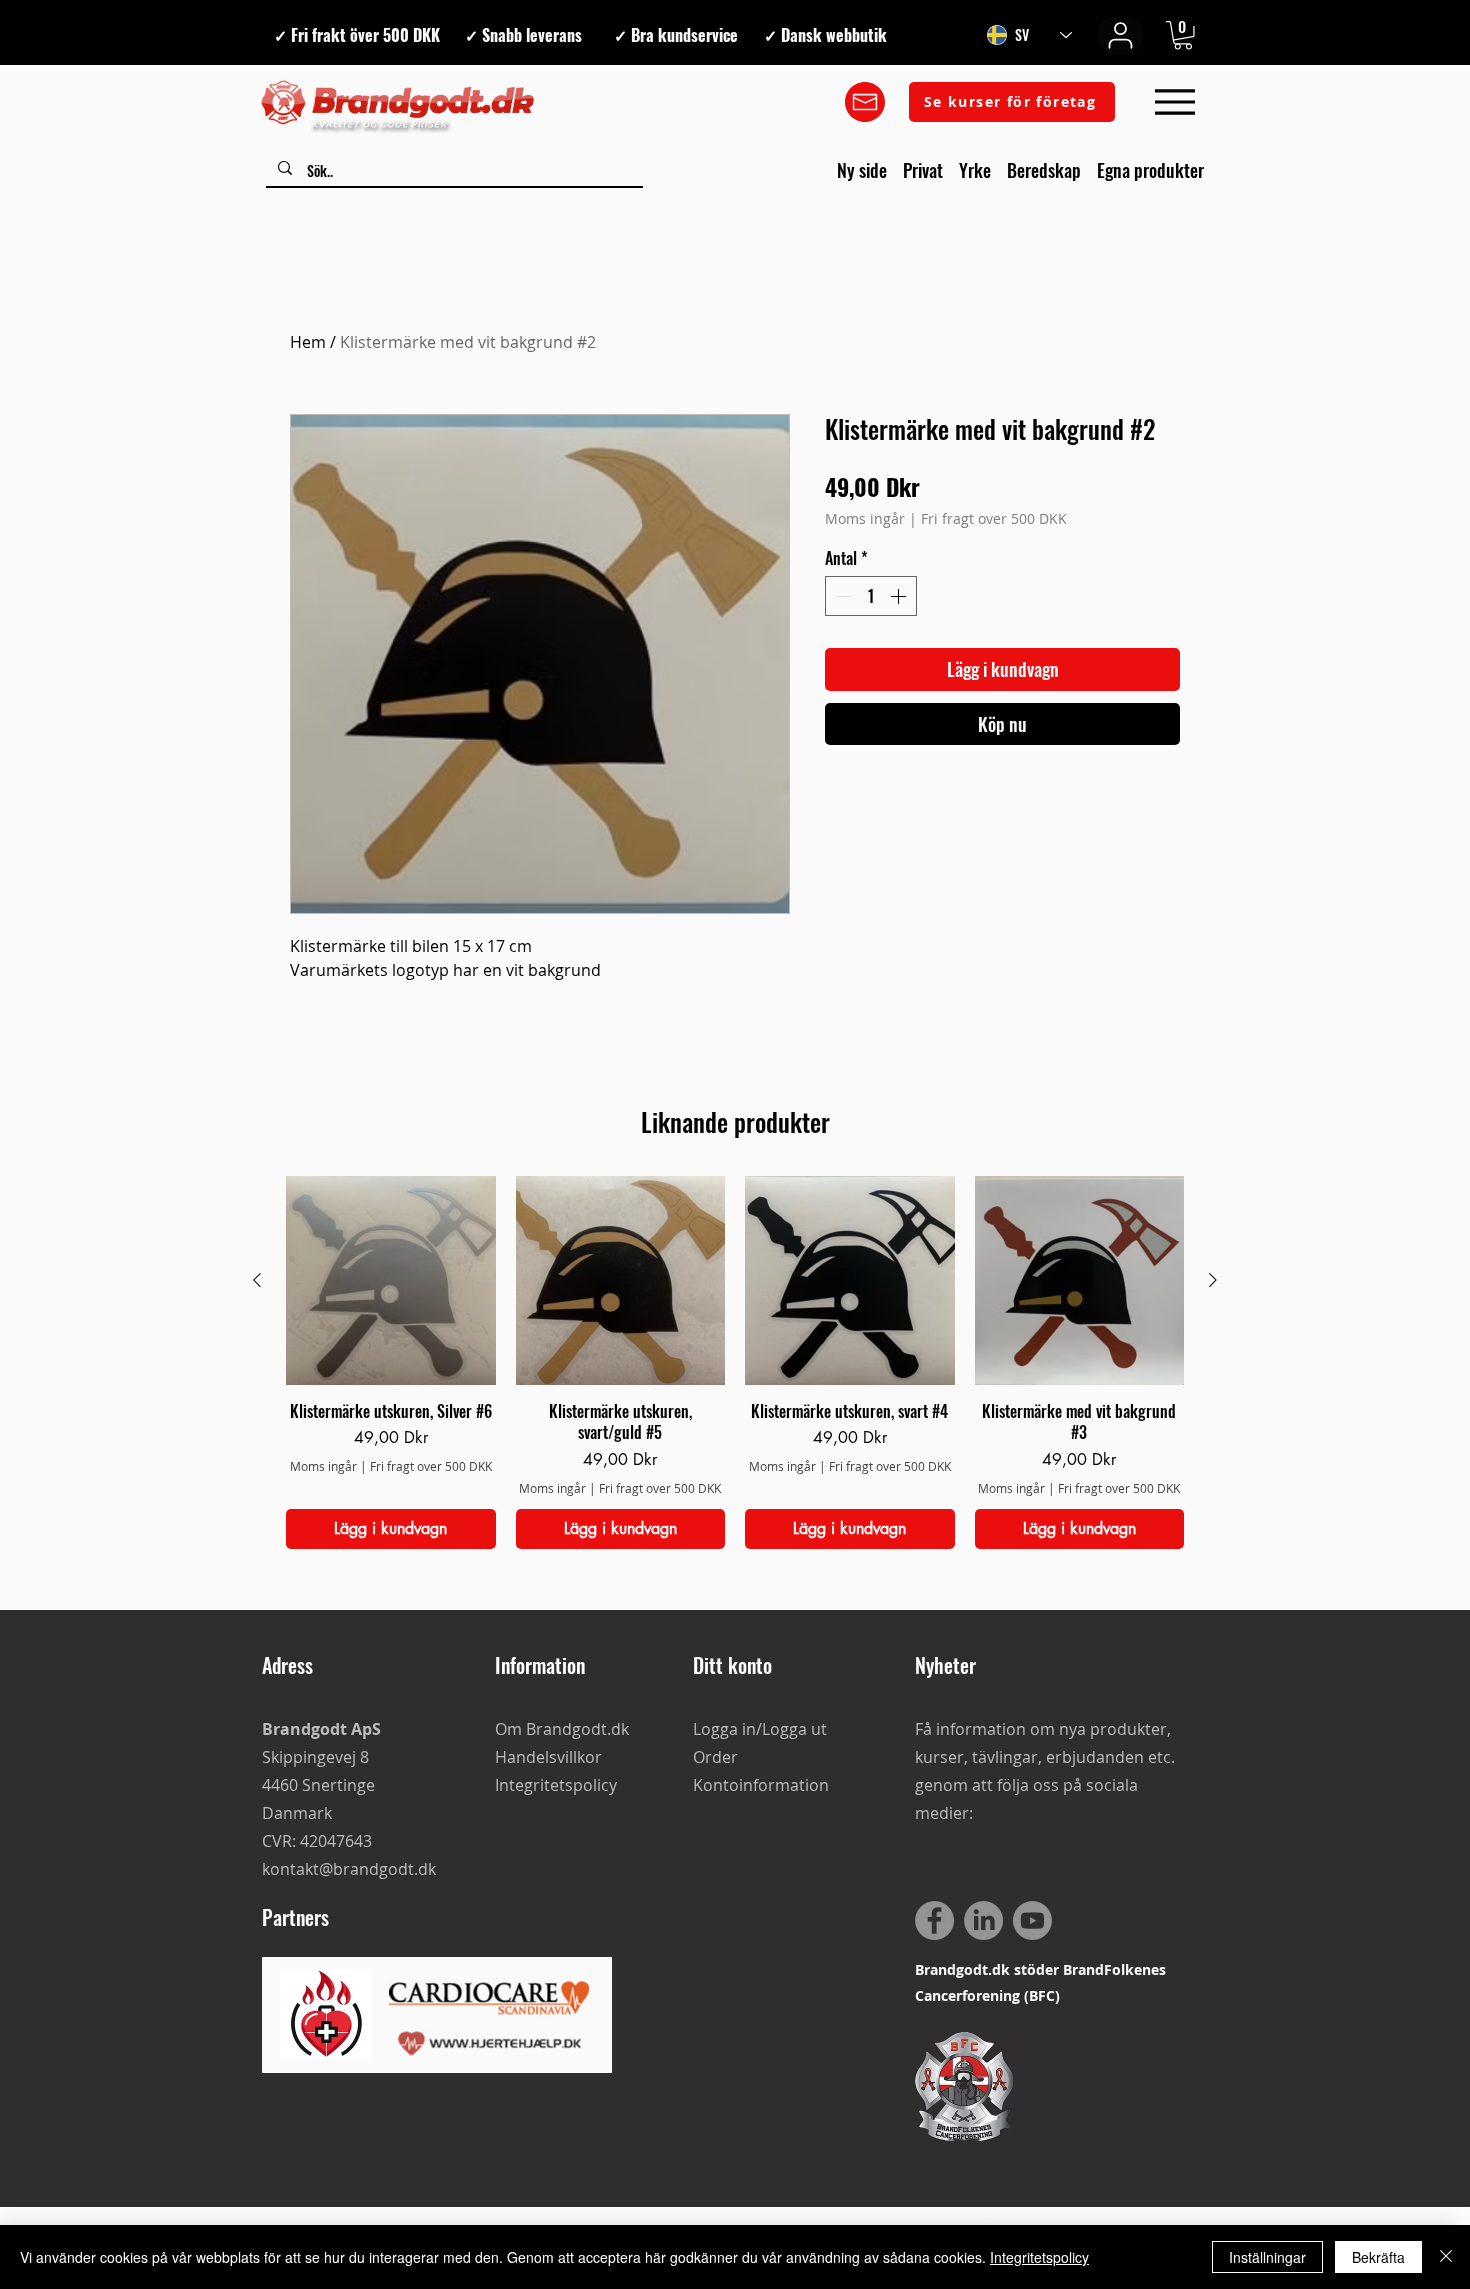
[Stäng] (1446, 2257)
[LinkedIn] (983, 1920)
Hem (308, 342)
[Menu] (1174, 102)
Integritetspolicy (1039, 2257)
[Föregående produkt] (257, 1280)
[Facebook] (934, 1920)
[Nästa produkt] (1213, 1280)
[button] (1183, 35)
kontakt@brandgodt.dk (349, 1869)
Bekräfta (1378, 2257)
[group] (735, 1362)
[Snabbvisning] (391, 1281)
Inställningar (1267, 2257)
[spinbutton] (871, 596)
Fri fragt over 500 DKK (994, 518)
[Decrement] (842, 596)
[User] (1120, 35)
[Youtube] (1032, 1920)
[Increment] (900, 596)
